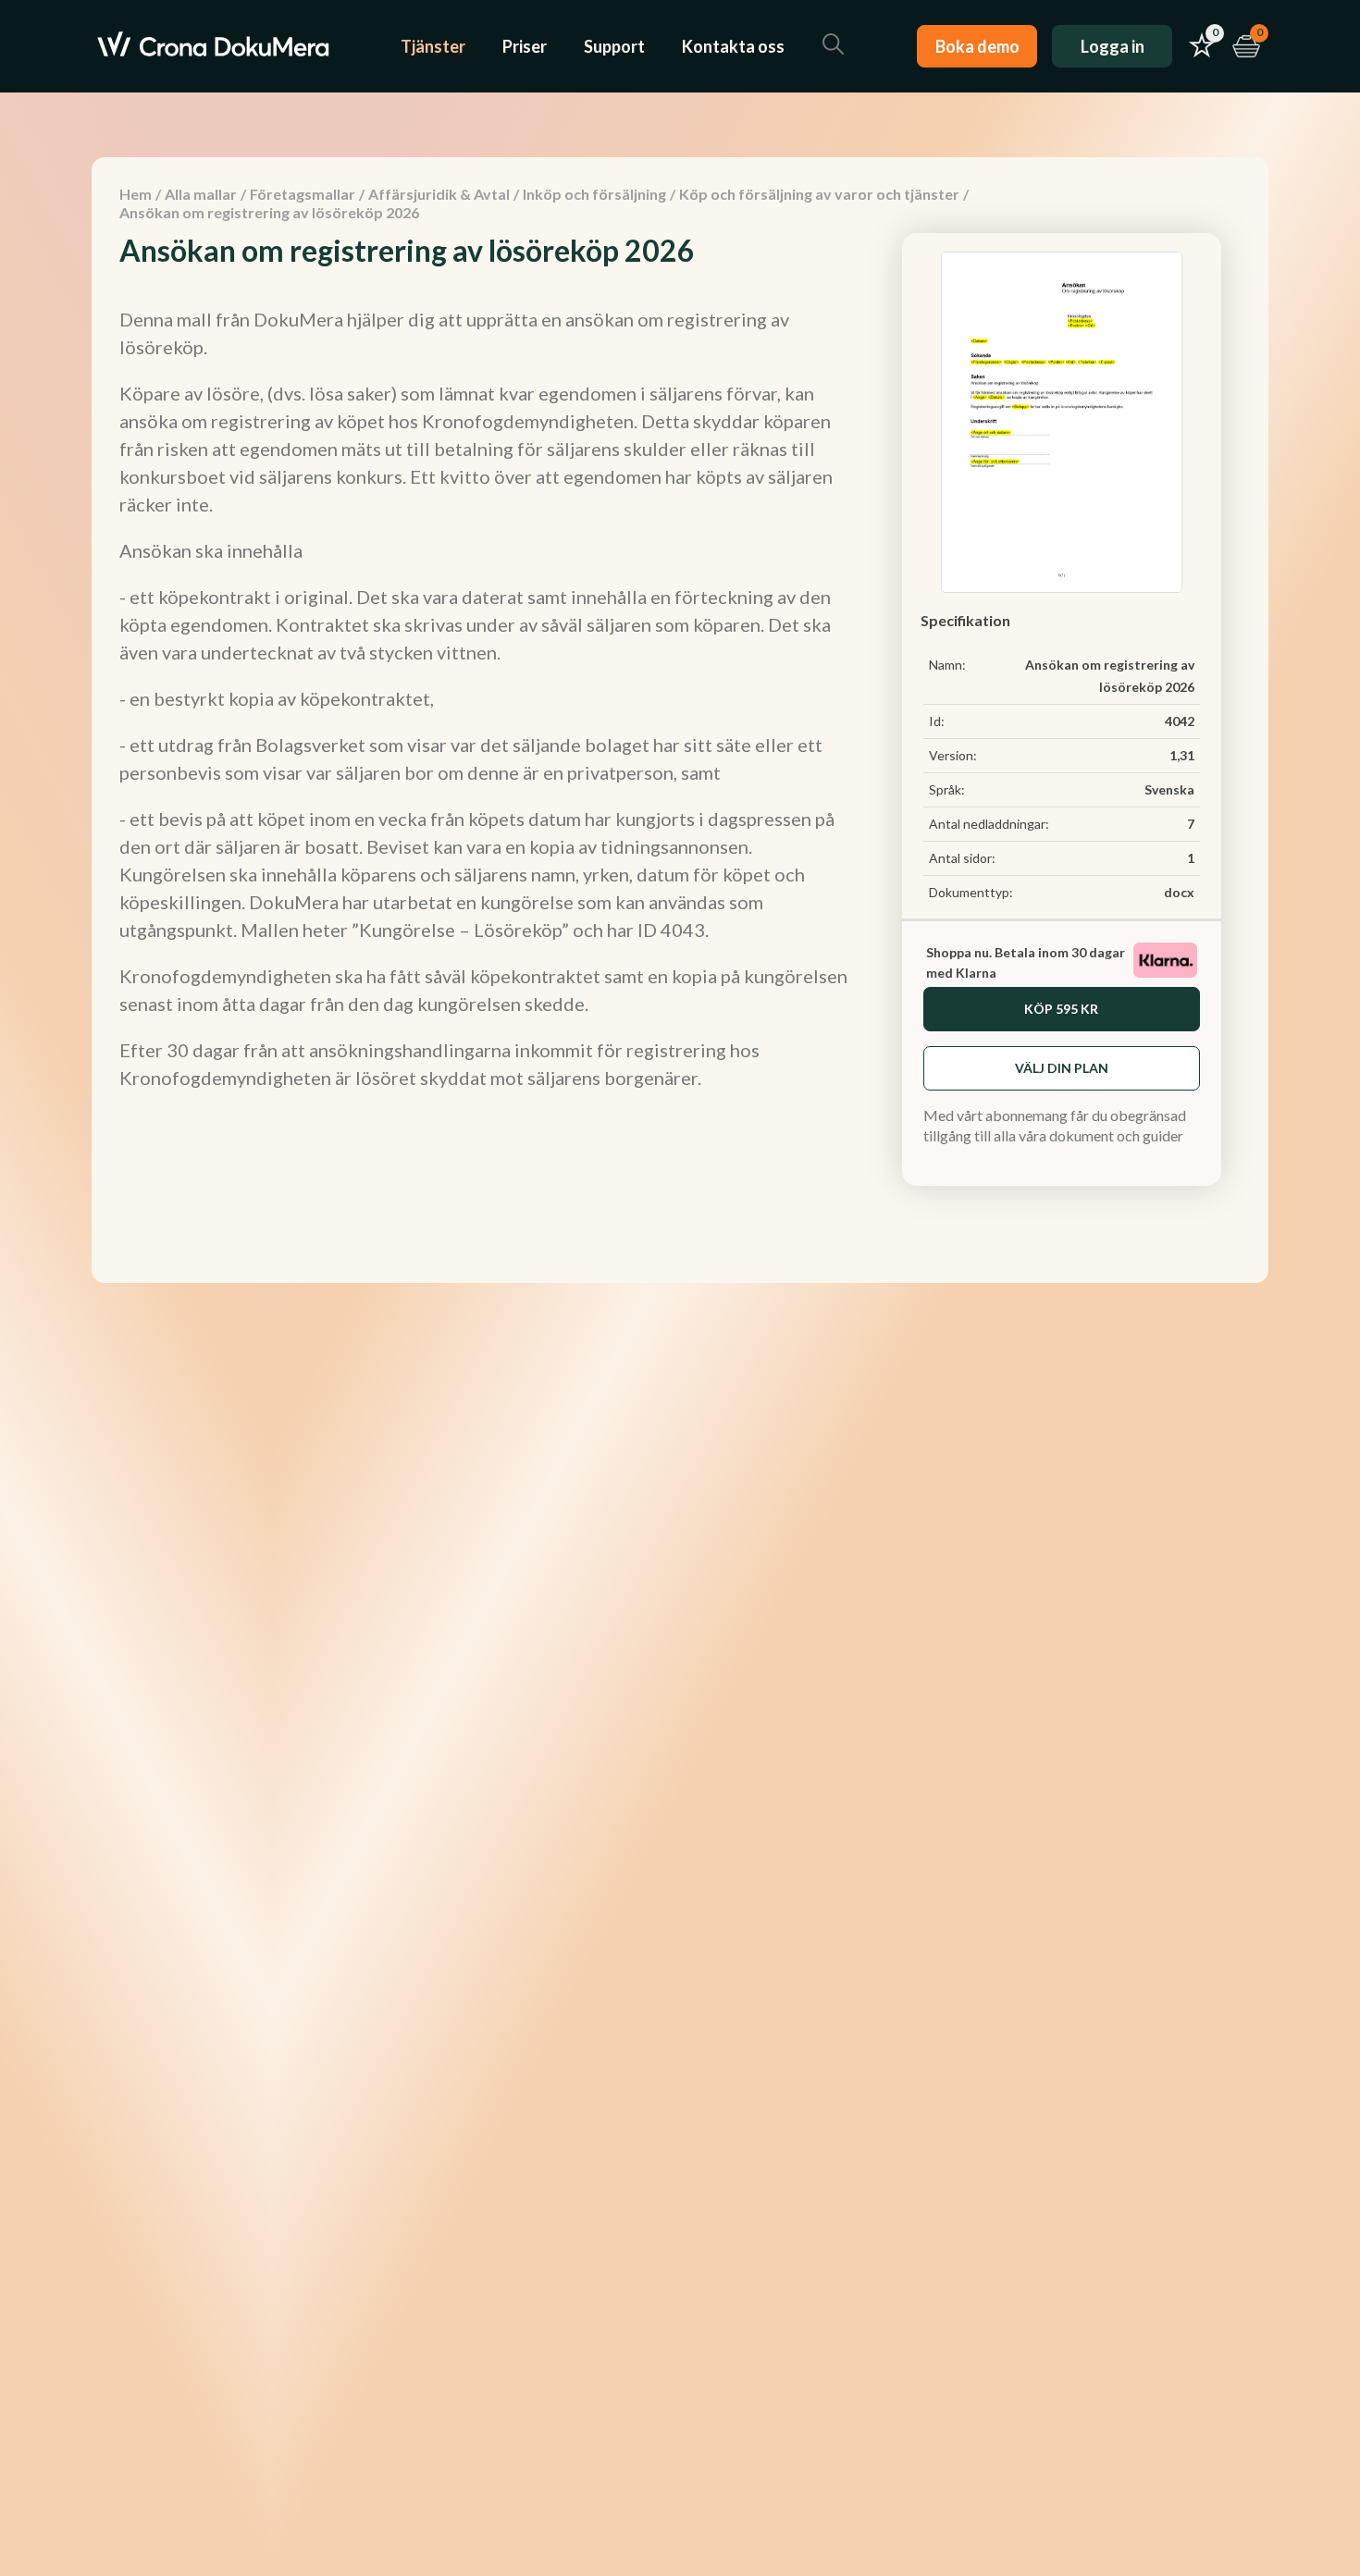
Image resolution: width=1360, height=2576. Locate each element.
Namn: (947, 665)
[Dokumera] (213, 46)
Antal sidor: (962, 858)
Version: (953, 755)
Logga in (1113, 46)
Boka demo (977, 46)
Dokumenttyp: (971, 892)
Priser (525, 46)
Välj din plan (1062, 1068)
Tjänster (433, 46)
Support (614, 46)
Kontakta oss (733, 46)
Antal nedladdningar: (989, 824)
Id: (937, 721)
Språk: (947, 789)
